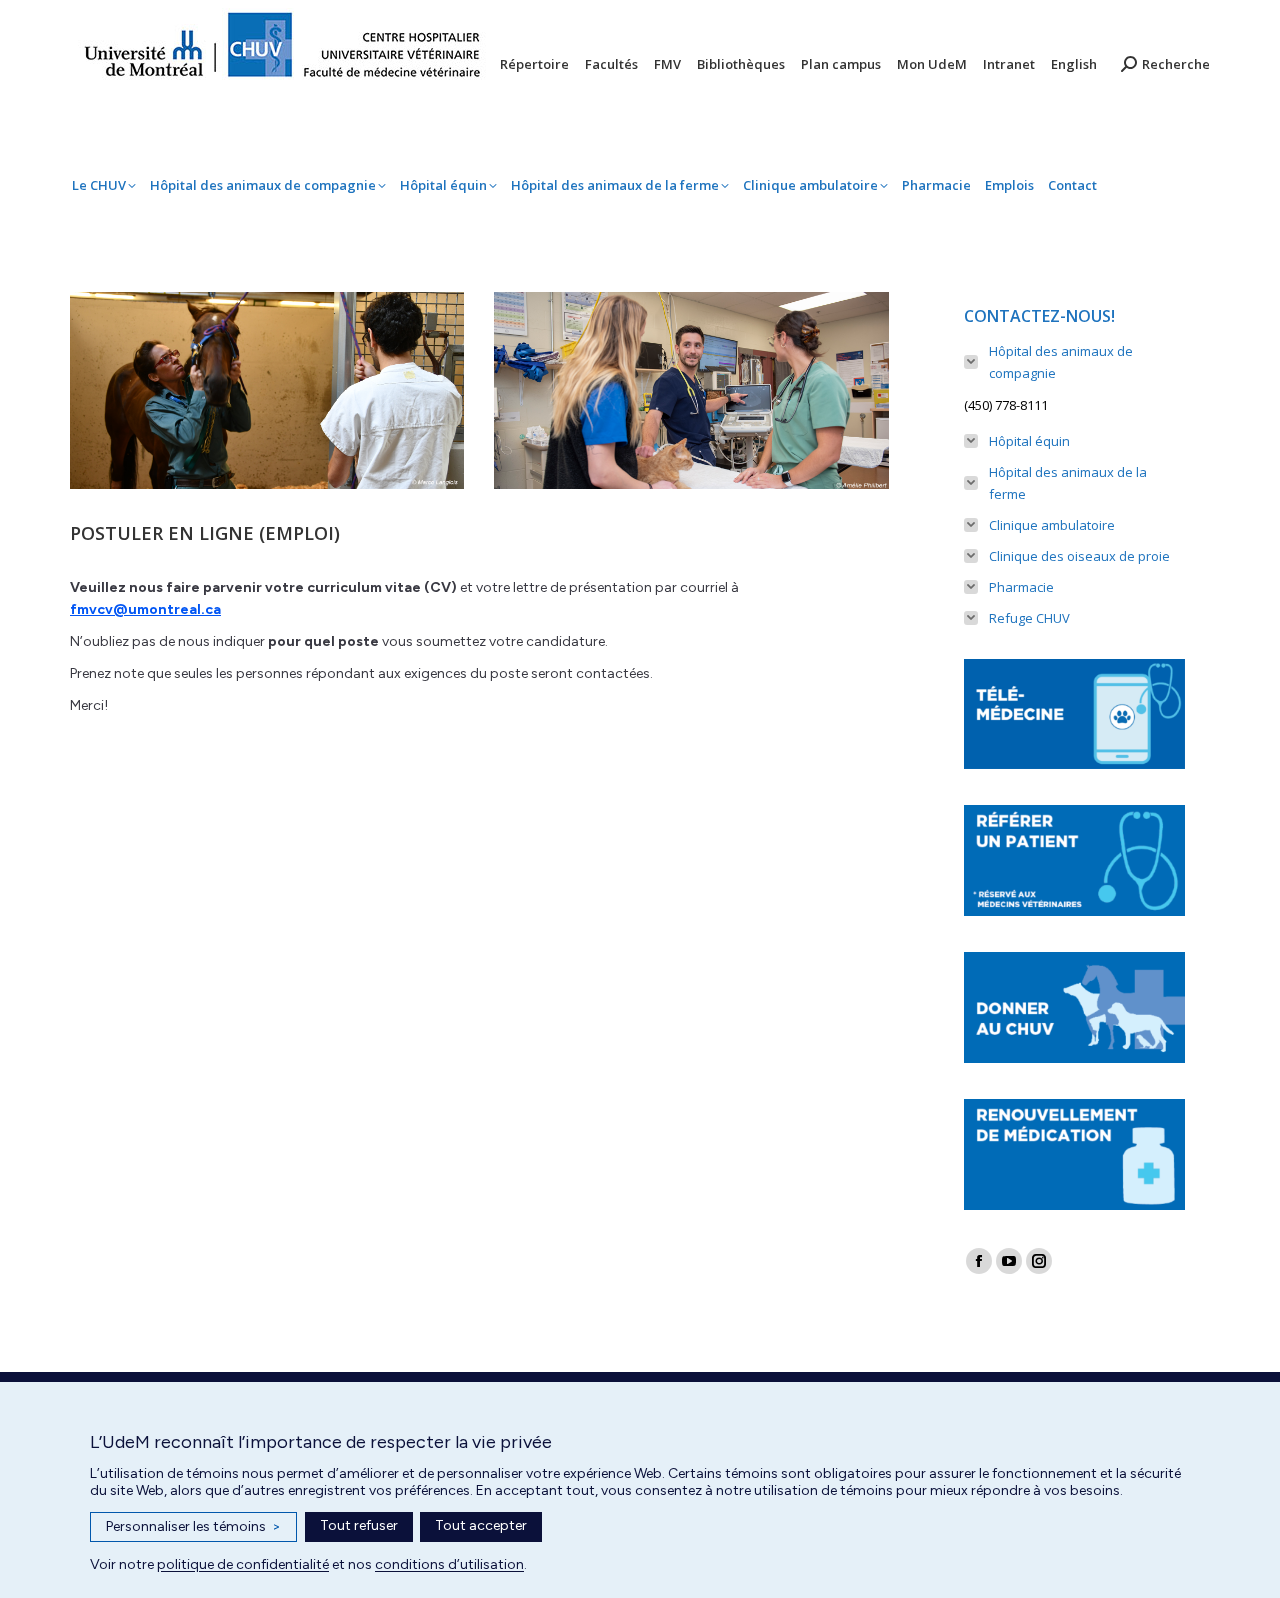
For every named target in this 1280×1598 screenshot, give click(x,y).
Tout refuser (359, 1525)
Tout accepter (481, 1525)
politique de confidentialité (243, 1564)
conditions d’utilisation (449, 1564)
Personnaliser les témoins (193, 1526)
